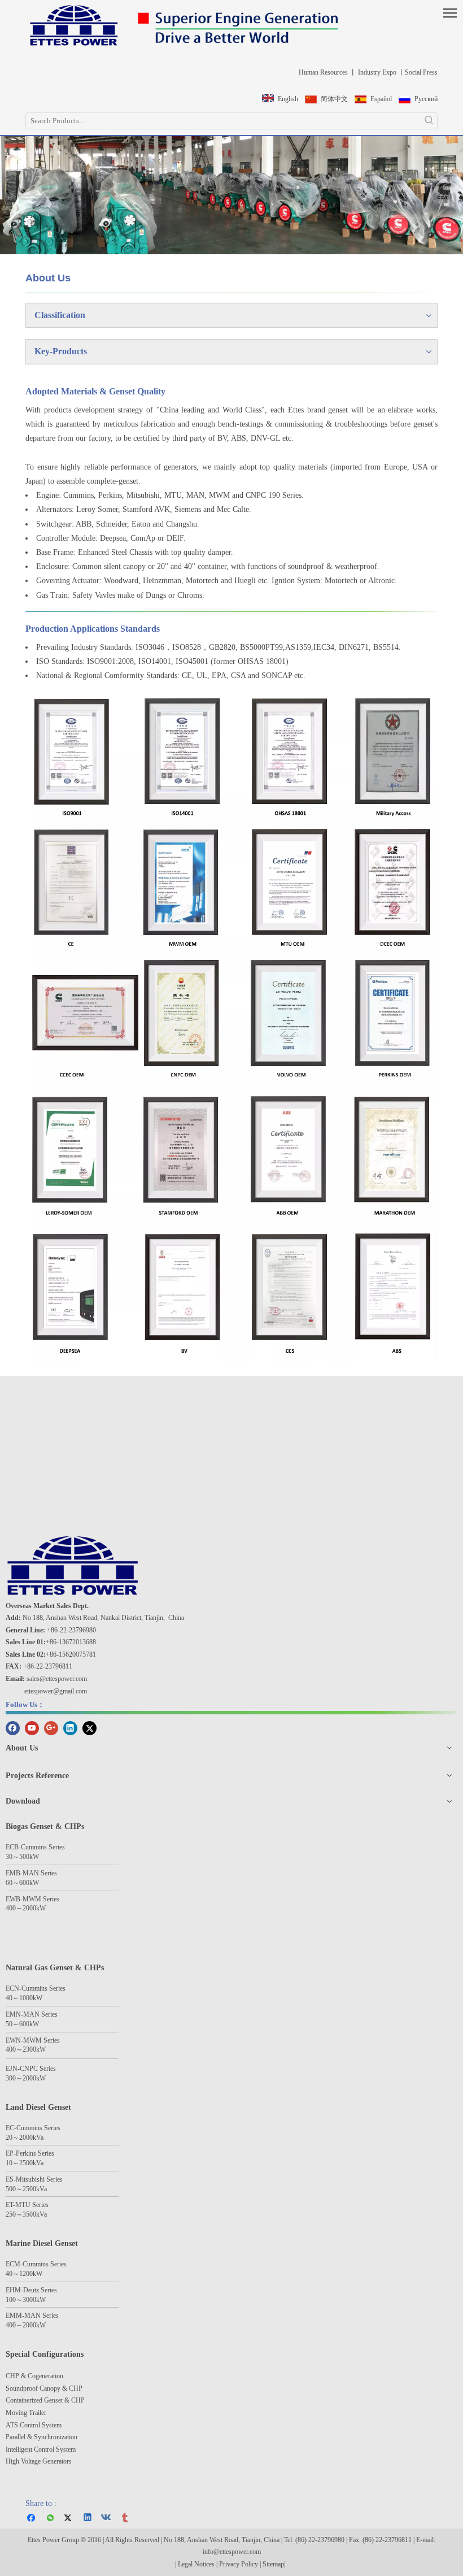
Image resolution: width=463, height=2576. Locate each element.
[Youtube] (32, 1727)
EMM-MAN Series (32, 2316)
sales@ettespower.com (57, 1679)
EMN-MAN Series (32, 2014)
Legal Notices (196, 2564)
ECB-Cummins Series (35, 1847)
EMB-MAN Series (31, 1873)
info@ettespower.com (232, 2552)
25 (23, 2163)
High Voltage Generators (39, 2461)
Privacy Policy (239, 2564)
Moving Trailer (26, 2413)
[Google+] (51, 1727)
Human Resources (322, 72)
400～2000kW (26, 1908)
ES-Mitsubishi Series (34, 2179)
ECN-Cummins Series (36, 1988)
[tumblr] (126, 2518)
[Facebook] (13, 1727)
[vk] (107, 2518)
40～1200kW (24, 2274)
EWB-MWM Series (32, 1899)
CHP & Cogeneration (34, 2376)
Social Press (421, 72)
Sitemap (273, 2564)
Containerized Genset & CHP (46, 2400)
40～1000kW (24, 1998)
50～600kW (22, 2024)
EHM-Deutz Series (31, 2290)
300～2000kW (26, 2078)
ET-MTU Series (27, 2205)
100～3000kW (26, 2300)
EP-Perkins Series (30, 2153)
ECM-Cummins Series (36, 2264)
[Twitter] (89, 1727)
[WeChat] (51, 2518)
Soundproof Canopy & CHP (44, 2388)
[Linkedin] (70, 1727)
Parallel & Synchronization (42, 2437)
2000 (26, 2138)
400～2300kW (26, 2049)
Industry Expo (376, 72)
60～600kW (22, 1883)
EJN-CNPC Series (31, 2069)
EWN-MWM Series (33, 2040)
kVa (38, 2138)
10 (9, 2163)
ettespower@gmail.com (56, 1691)
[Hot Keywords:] (429, 121)
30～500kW (22, 1857)
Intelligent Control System (41, 2449)
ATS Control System (34, 2425)
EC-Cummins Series (33, 2128)
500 (11, 2189)
